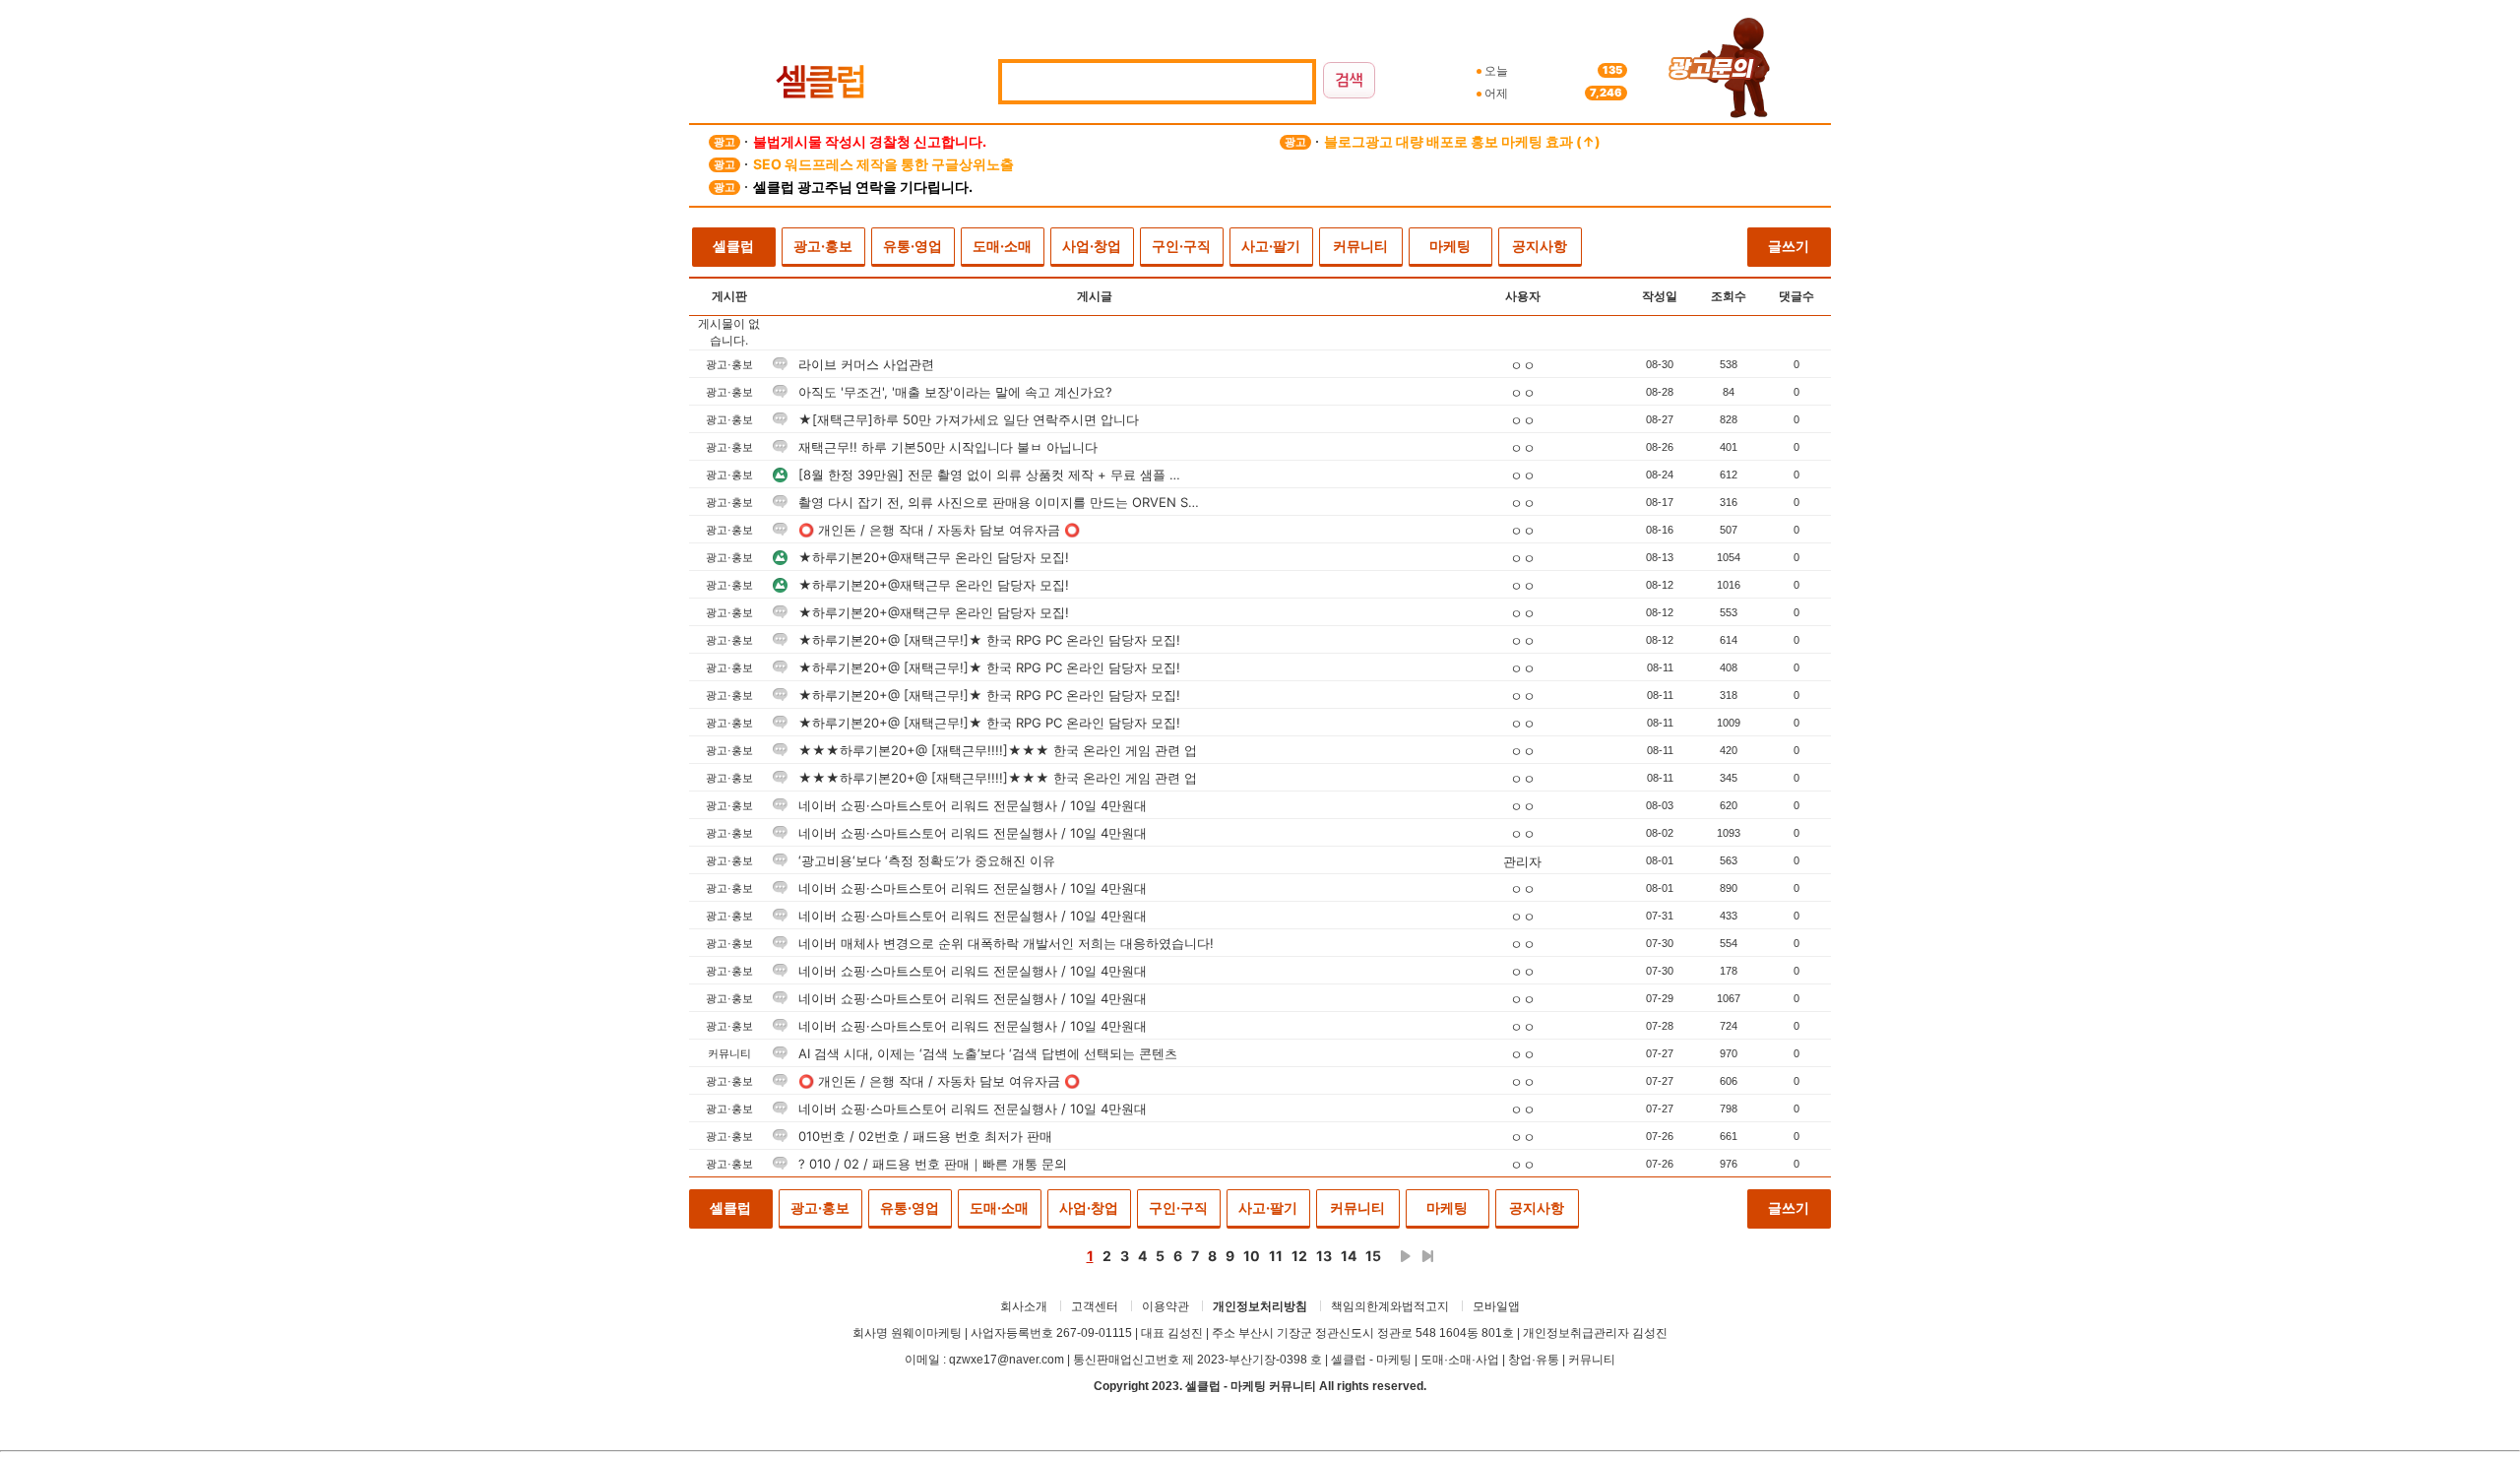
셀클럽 (733, 246)
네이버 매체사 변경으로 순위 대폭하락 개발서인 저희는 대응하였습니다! (1004, 943)
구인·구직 (1181, 246)
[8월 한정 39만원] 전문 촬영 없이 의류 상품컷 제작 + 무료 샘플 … (987, 475)
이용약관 (1165, 1306)
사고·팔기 (1271, 246)
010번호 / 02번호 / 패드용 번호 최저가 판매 (923, 1136)
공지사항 (1540, 246)
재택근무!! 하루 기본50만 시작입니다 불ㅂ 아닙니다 (946, 447)
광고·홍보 (823, 246)
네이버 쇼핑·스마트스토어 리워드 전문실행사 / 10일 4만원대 (971, 805)
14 (1349, 1256)
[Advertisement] (551, 375)
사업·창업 (1092, 246)
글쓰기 (1789, 246)
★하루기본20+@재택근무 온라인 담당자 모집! (932, 557)
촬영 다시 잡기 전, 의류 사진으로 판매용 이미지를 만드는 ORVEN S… (997, 502)
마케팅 (1450, 246)
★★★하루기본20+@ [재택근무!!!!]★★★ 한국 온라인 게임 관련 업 (996, 750)
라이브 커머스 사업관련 (864, 364)
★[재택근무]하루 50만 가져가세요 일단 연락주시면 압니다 (967, 419)
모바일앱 (1496, 1306)
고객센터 (1095, 1306)
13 (1324, 1256)
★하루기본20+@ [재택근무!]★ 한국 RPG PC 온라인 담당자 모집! (987, 640)
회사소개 (1024, 1306)
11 (1276, 1256)
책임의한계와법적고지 (1390, 1306)
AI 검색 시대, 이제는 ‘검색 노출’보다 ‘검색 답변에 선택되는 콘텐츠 (986, 1053)
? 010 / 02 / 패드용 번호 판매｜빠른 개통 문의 (931, 1164)
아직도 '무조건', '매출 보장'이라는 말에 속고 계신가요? (953, 392)
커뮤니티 (1360, 246)
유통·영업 (913, 246)
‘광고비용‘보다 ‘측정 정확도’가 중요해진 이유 (925, 860)
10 (1252, 1256)
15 (1373, 1256)
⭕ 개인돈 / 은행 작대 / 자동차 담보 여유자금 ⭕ (937, 530)
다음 (1406, 1256)
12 (1299, 1256)
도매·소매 (1002, 246)
